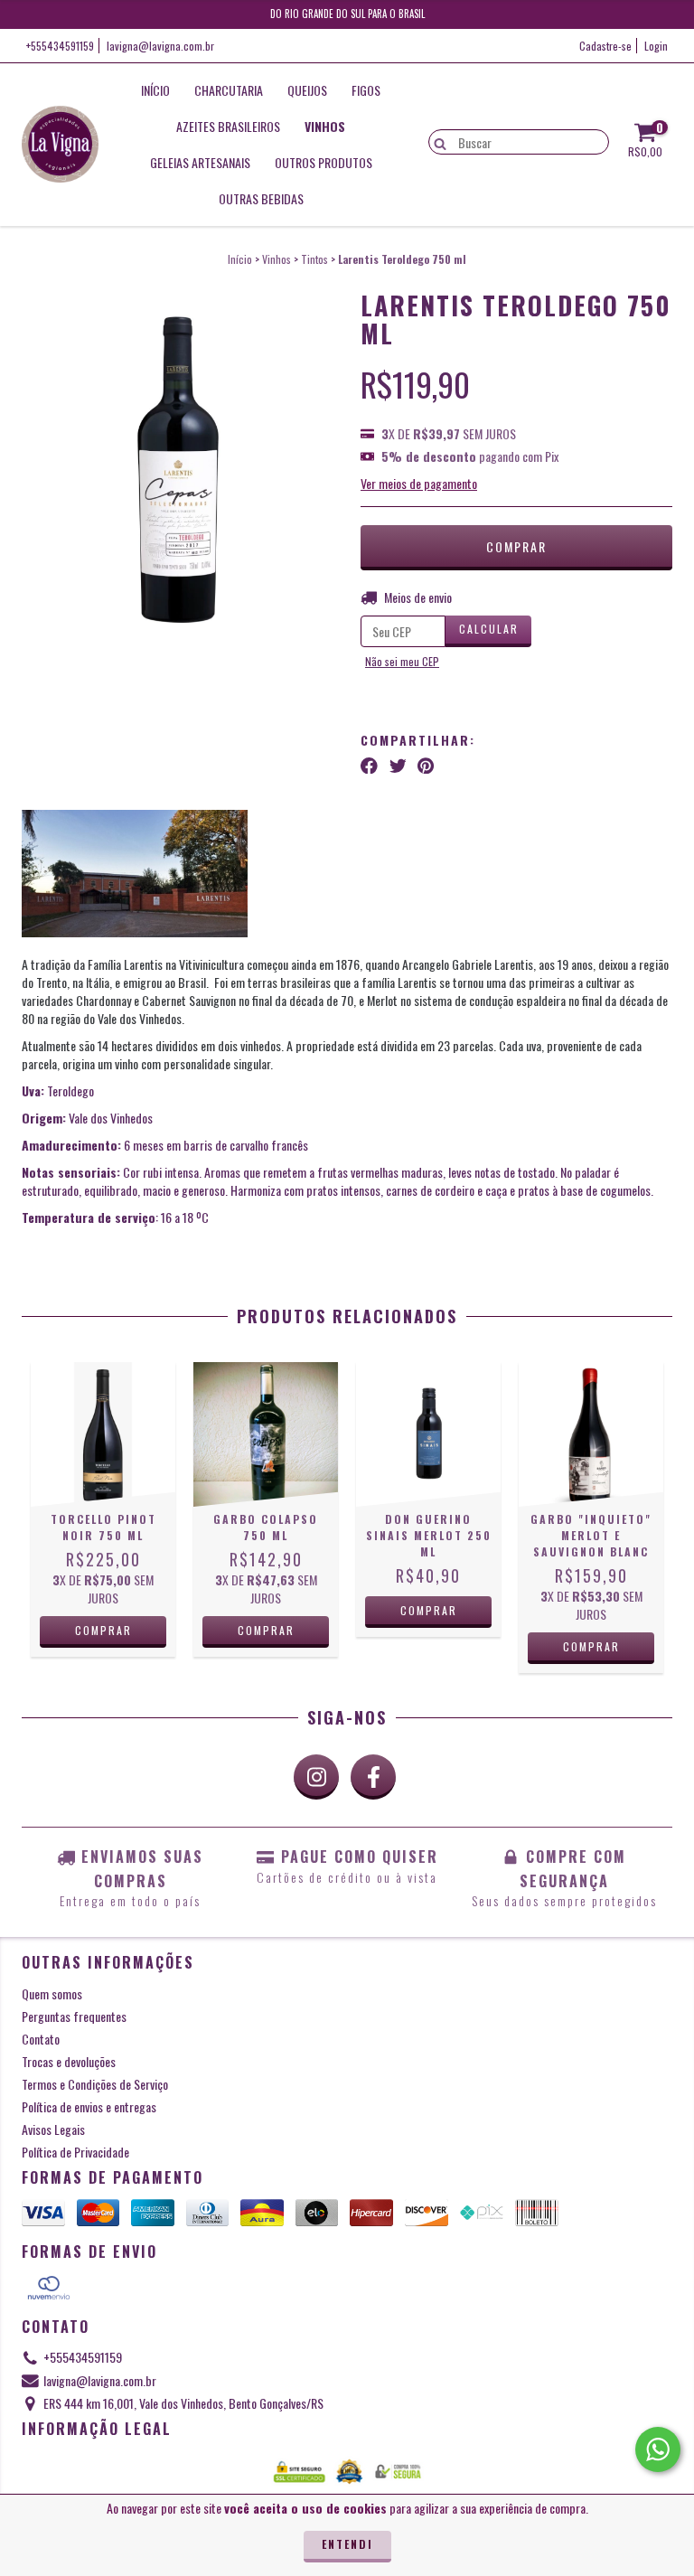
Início (155, 90)
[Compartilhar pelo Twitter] (398, 765)
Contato (41, 2039)
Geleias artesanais (200, 162)
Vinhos (325, 126)
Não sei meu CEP (402, 661)
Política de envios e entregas (89, 2106)
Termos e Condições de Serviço (95, 2084)
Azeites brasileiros (228, 126)
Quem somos (52, 1993)
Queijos (307, 90)
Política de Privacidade (75, 2152)
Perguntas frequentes (74, 2016)
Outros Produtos (324, 162)
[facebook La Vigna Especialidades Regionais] (373, 1777)
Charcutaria (229, 90)
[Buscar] (436, 141)
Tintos (314, 259)
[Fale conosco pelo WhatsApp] (658, 2449)
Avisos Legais (53, 2129)
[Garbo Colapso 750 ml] (266, 1434)
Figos (366, 90)
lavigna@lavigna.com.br (160, 46)
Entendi (347, 2544)
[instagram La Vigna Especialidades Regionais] (316, 1777)
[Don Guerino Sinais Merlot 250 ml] (428, 1434)
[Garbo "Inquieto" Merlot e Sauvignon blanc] (591, 1434)
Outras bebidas (261, 198)
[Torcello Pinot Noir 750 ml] (103, 1434)
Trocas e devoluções (69, 2061)
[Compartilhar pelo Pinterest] (426, 765)
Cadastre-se (605, 46)
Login (656, 46)
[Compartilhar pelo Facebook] (369, 765)
